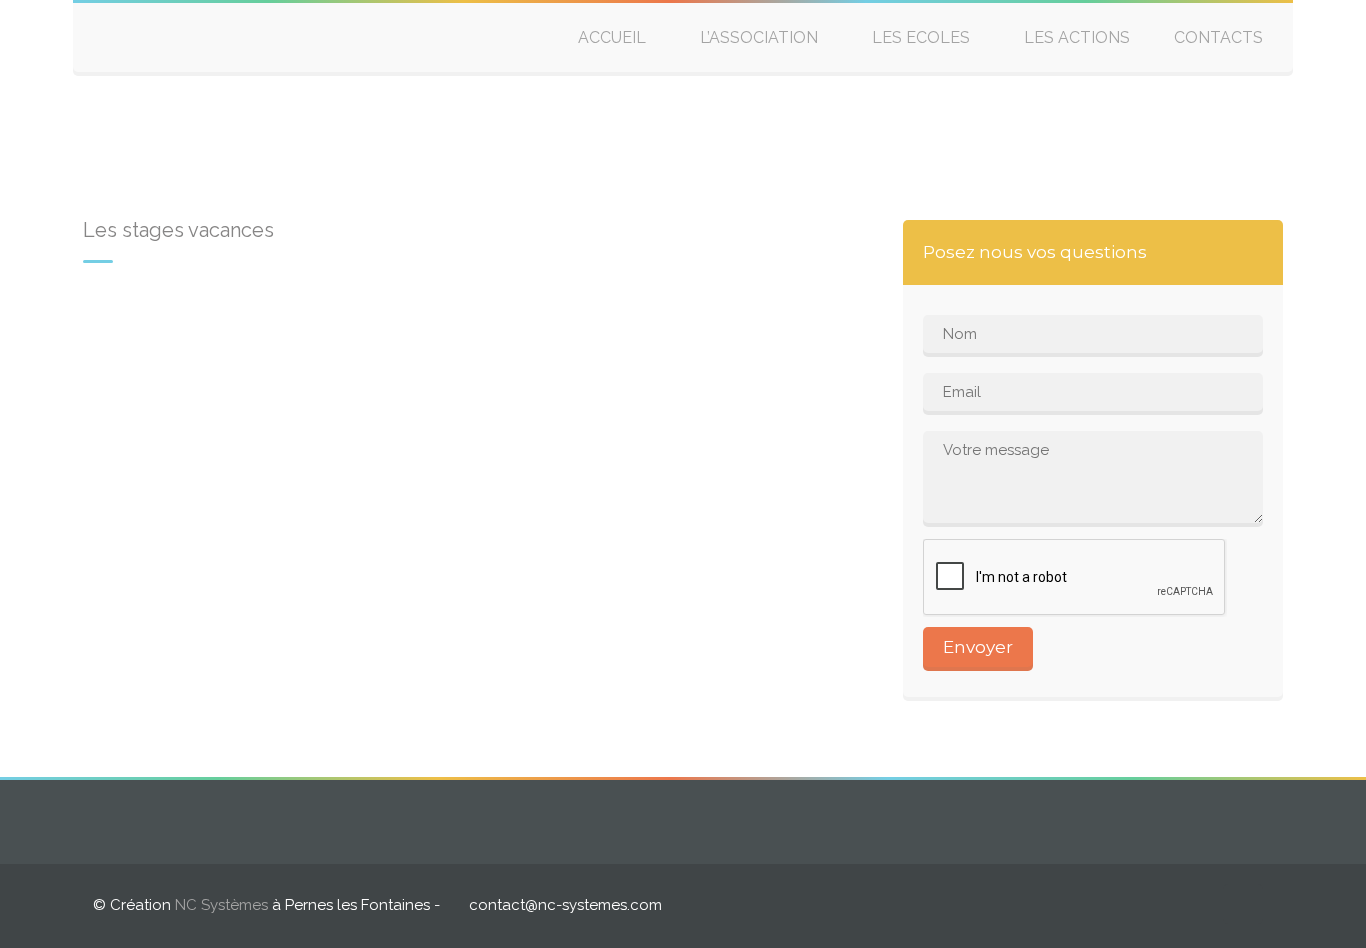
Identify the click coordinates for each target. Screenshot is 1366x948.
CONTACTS (1218, 37)
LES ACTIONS (1077, 37)
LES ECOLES (921, 37)
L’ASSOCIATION (759, 37)
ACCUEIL (612, 37)
